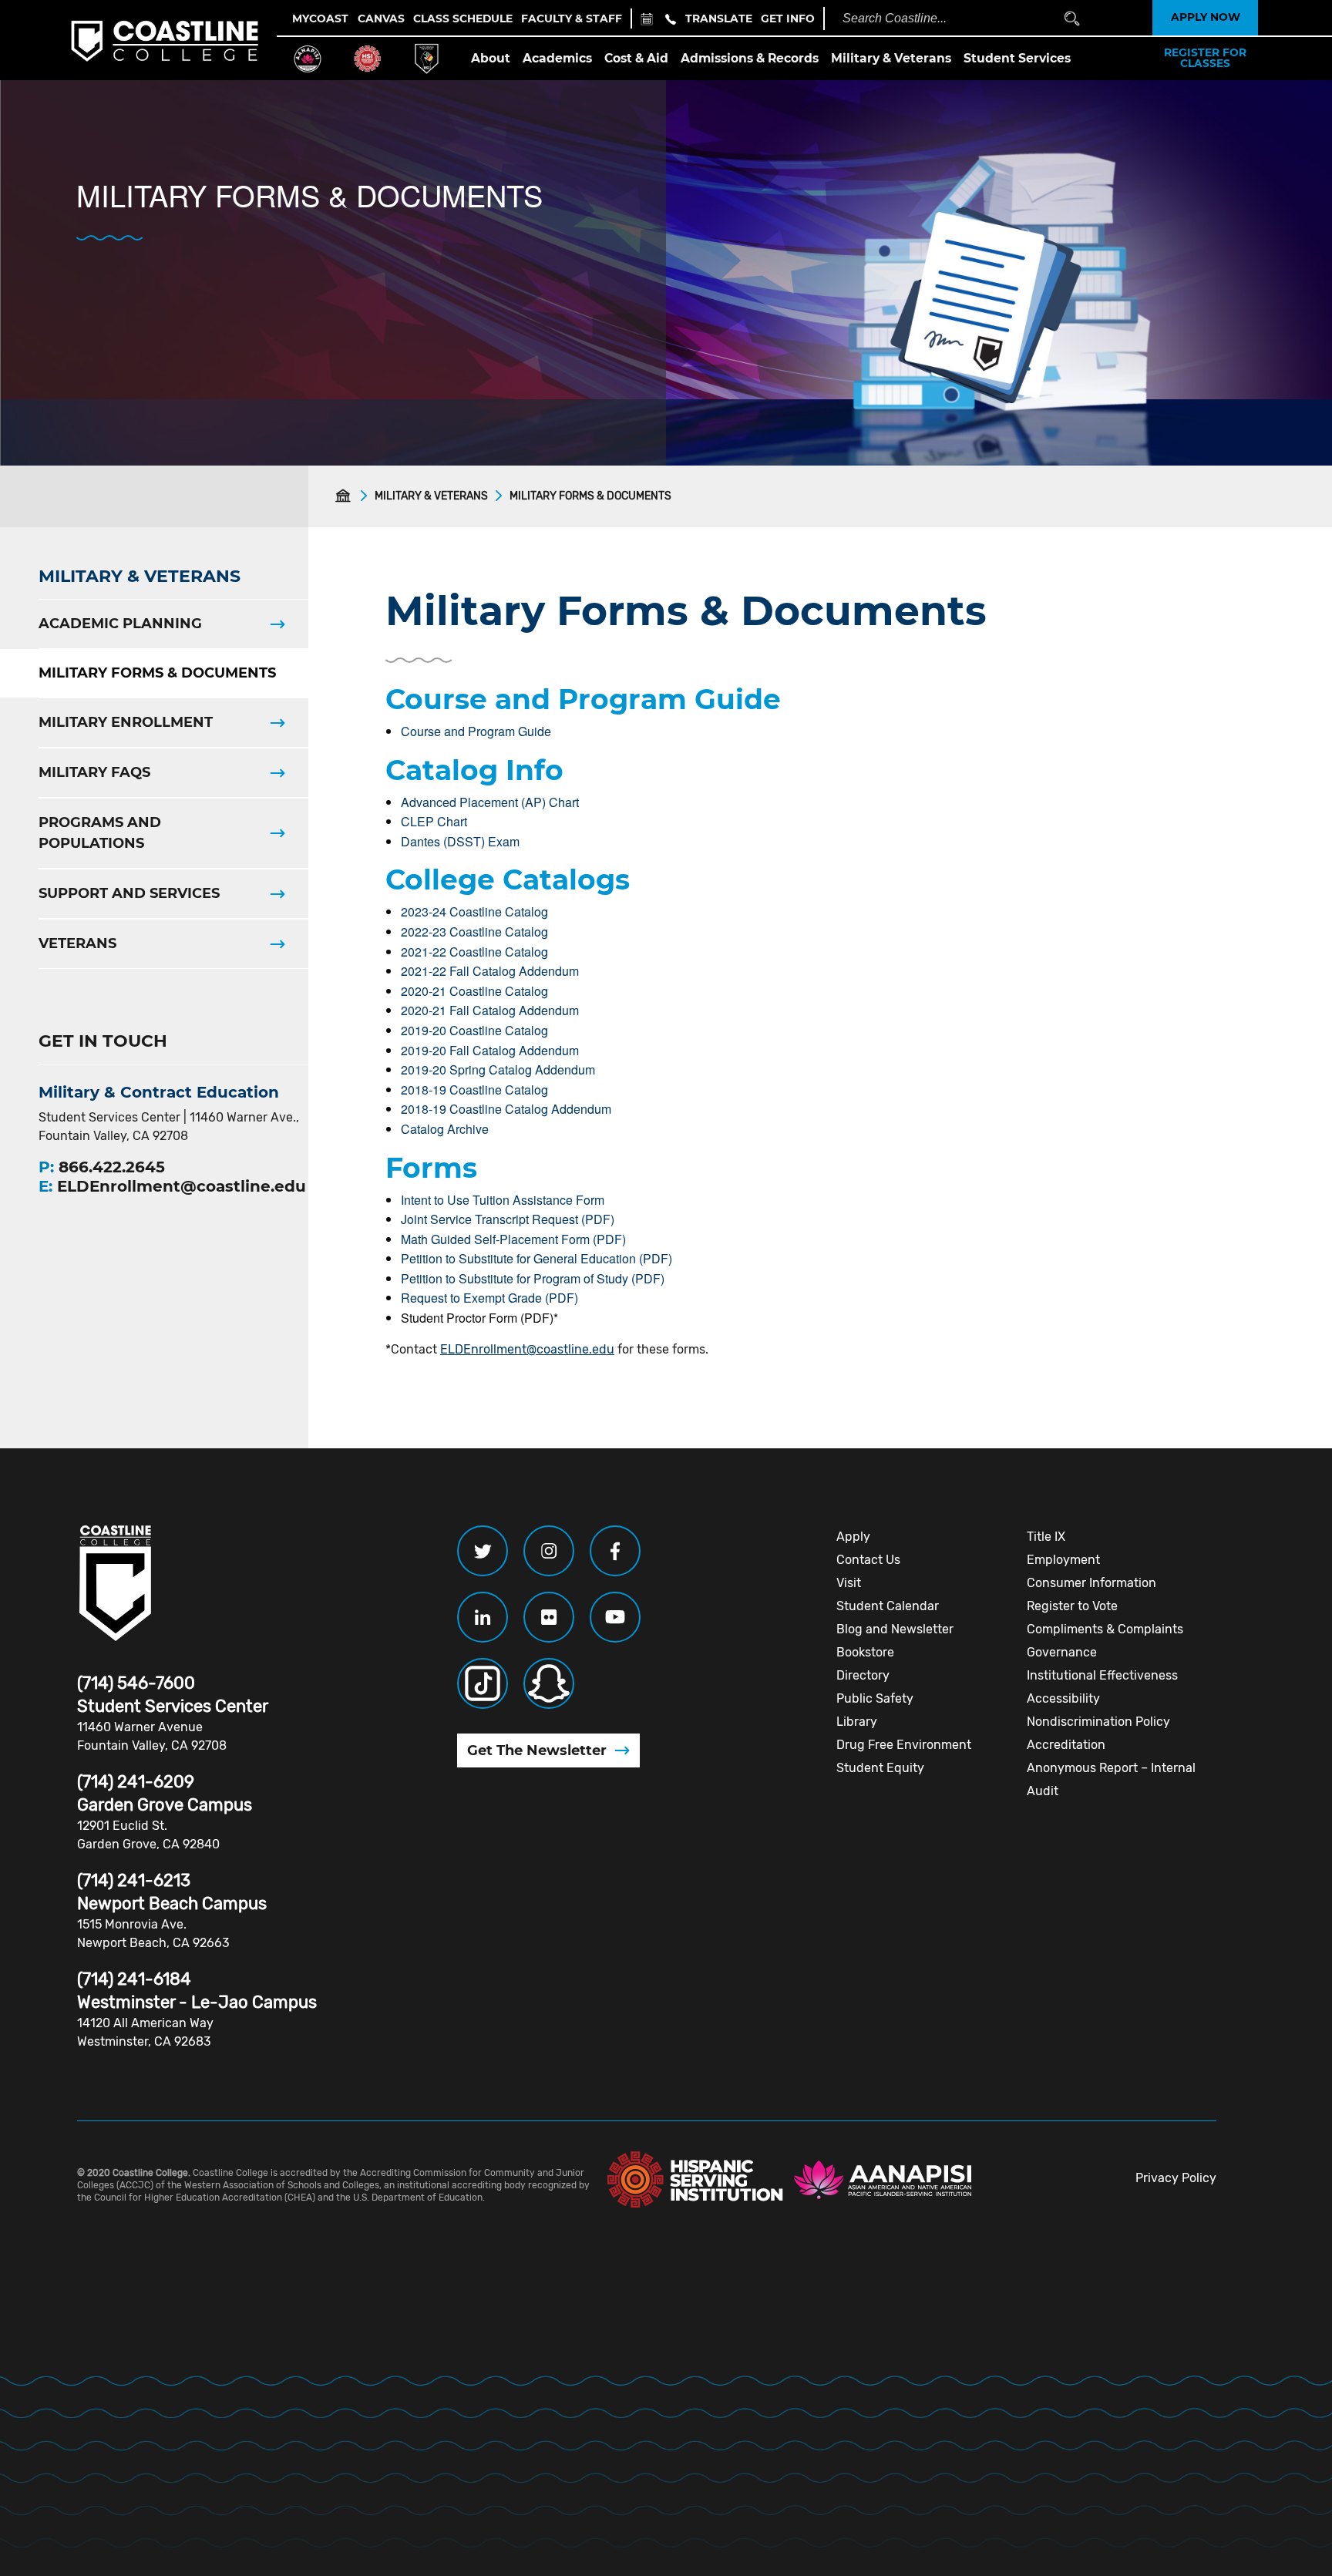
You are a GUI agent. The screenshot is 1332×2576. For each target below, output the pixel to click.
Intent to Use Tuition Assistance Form (503, 1200)
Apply (853, 1537)
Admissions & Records (750, 58)
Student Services (1017, 58)
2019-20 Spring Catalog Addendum (498, 1069)
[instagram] (549, 1551)
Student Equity (880, 1768)
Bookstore (865, 1652)
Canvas (381, 18)
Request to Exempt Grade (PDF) (489, 1298)
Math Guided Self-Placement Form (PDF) (513, 1239)
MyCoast (320, 18)
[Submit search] (1072, 19)
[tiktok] (483, 1683)
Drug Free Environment (904, 1745)
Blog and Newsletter (895, 1629)
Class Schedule (463, 18)
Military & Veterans (891, 58)
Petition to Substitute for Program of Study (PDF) (533, 1278)
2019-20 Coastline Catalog (474, 1030)
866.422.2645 (112, 1167)
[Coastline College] (116, 1583)
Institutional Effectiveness (1102, 1675)
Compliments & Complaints (1105, 1629)
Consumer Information (1091, 1583)
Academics (557, 58)
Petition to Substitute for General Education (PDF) (536, 1258)
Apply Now (1206, 18)
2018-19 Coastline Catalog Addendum (506, 1109)
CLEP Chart (434, 821)
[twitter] (483, 1551)
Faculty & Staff (572, 18)
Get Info (788, 18)
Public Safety (875, 1698)
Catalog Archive (445, 1129)
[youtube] (615, 1617)
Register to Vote (1072, 1606)
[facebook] (615, 1551)
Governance (1062, 1652)
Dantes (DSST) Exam (460, 841)
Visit (849, 1583)
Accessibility (1063, 1698)
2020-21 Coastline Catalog (474, 991)
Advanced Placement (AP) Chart (490, 802)
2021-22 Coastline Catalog (474, 952)
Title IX (1046, 1537)
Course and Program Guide (476, 731)
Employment (1063, 1560)
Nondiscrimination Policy (1098, 1722)
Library (857, 1722)
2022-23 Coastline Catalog (474, 932)
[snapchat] (549, 1683)
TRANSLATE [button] (719, 18)
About (491, 58)
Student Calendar (888, 1606)
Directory (863, 1675)
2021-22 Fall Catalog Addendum (490, 971)
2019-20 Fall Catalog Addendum (490, 1050)
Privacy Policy (1176, 2178)
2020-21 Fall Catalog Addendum (490, 1010)
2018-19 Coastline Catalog (474, 1090)
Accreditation (1066, 1745)
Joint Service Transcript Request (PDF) (508, 1219)
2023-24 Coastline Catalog (474, 911)
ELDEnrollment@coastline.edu (527, 1349)
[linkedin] (483, 1617)
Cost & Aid (636, 58)
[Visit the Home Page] (346, 496)
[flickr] (549, 1617)
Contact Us (868, 1560)
